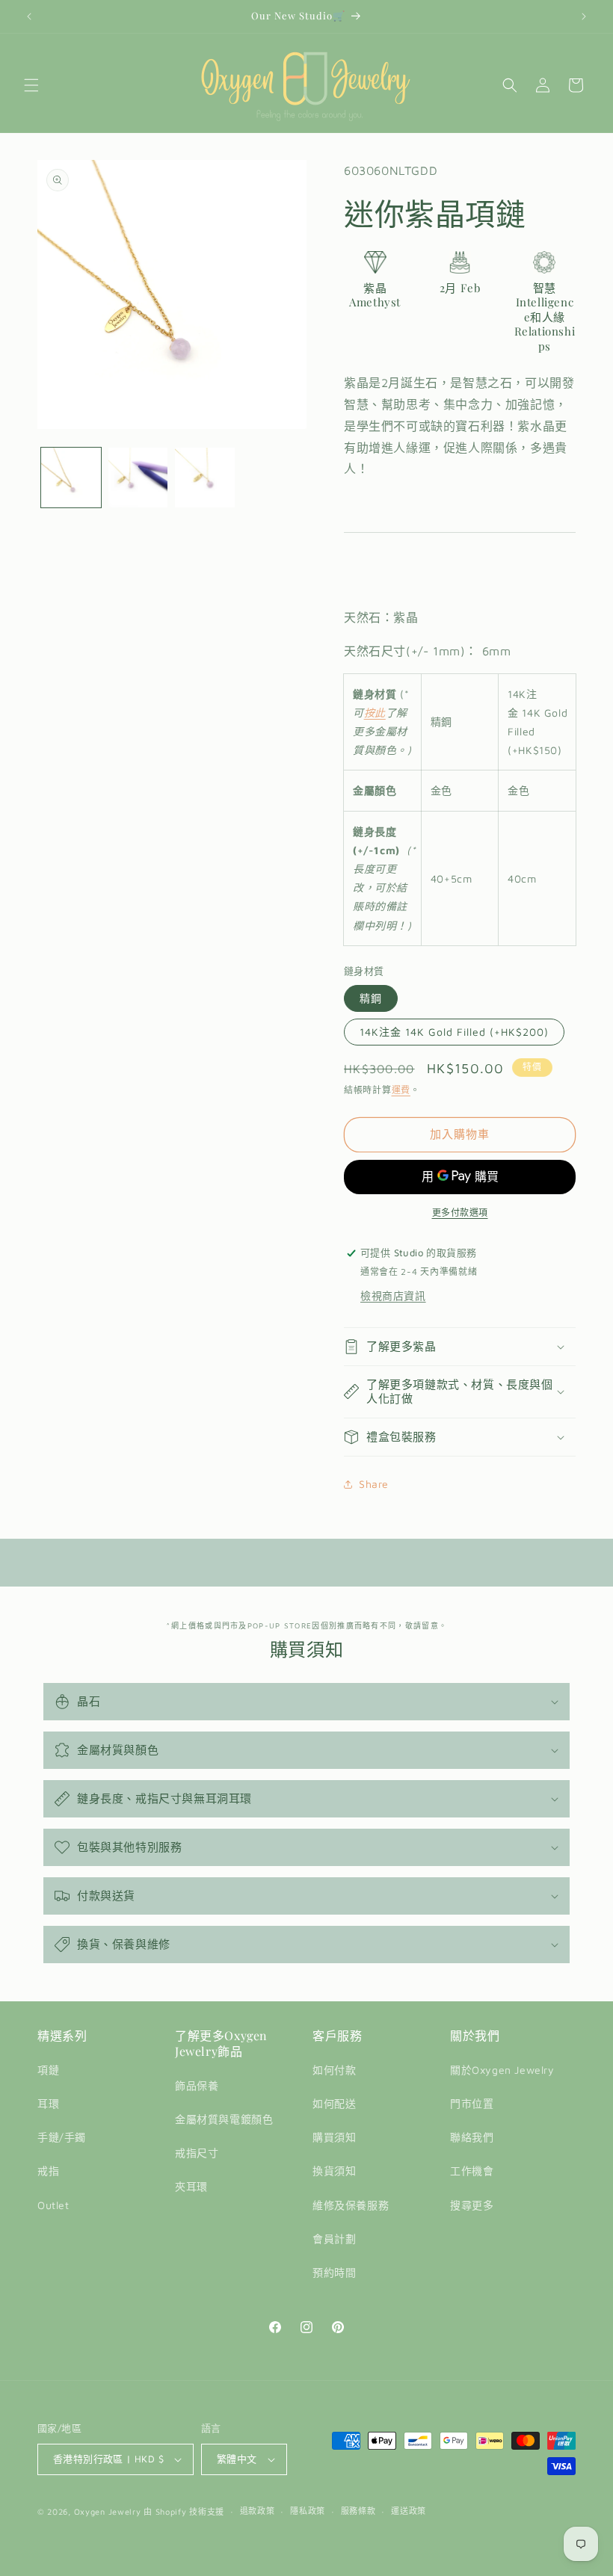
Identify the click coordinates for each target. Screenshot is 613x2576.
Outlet (53, 2205)
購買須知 (334, 2137)
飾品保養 (197, 2085)
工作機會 (472, 2171)
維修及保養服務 (351, 2205)
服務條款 (358, 2511)
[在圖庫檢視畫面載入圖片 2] (138, 478)
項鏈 (48, 2070)
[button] (31, 85)
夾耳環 (191, 2186)
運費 (401, 1090)
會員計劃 (334, 2239)
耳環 (48, 2103)
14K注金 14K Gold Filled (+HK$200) (454, 1032)
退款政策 (258, 2511)
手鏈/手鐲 (62, 2137)
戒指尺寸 (197, 2153)
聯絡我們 (472, 2137)
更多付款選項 (460, 1213)
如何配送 (334, 2103)
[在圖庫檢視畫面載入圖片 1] (71, 478)
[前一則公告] (29, 16)
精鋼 (371, 998)
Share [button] (374, 1484)
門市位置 (472, 2103)
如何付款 (334, 2070)
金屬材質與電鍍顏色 (224, 2119)
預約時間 (334, 2272)
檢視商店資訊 (393, 1295)
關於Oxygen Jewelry (502, 2070)
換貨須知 (334, 2171)
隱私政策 (308, 2511)
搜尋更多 (472, 2205)
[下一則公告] (584, 16)
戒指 (48, 2171)
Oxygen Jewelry (108, 2511)
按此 (375, 713)
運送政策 (409, 2511)
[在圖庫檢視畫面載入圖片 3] (205, 478)
